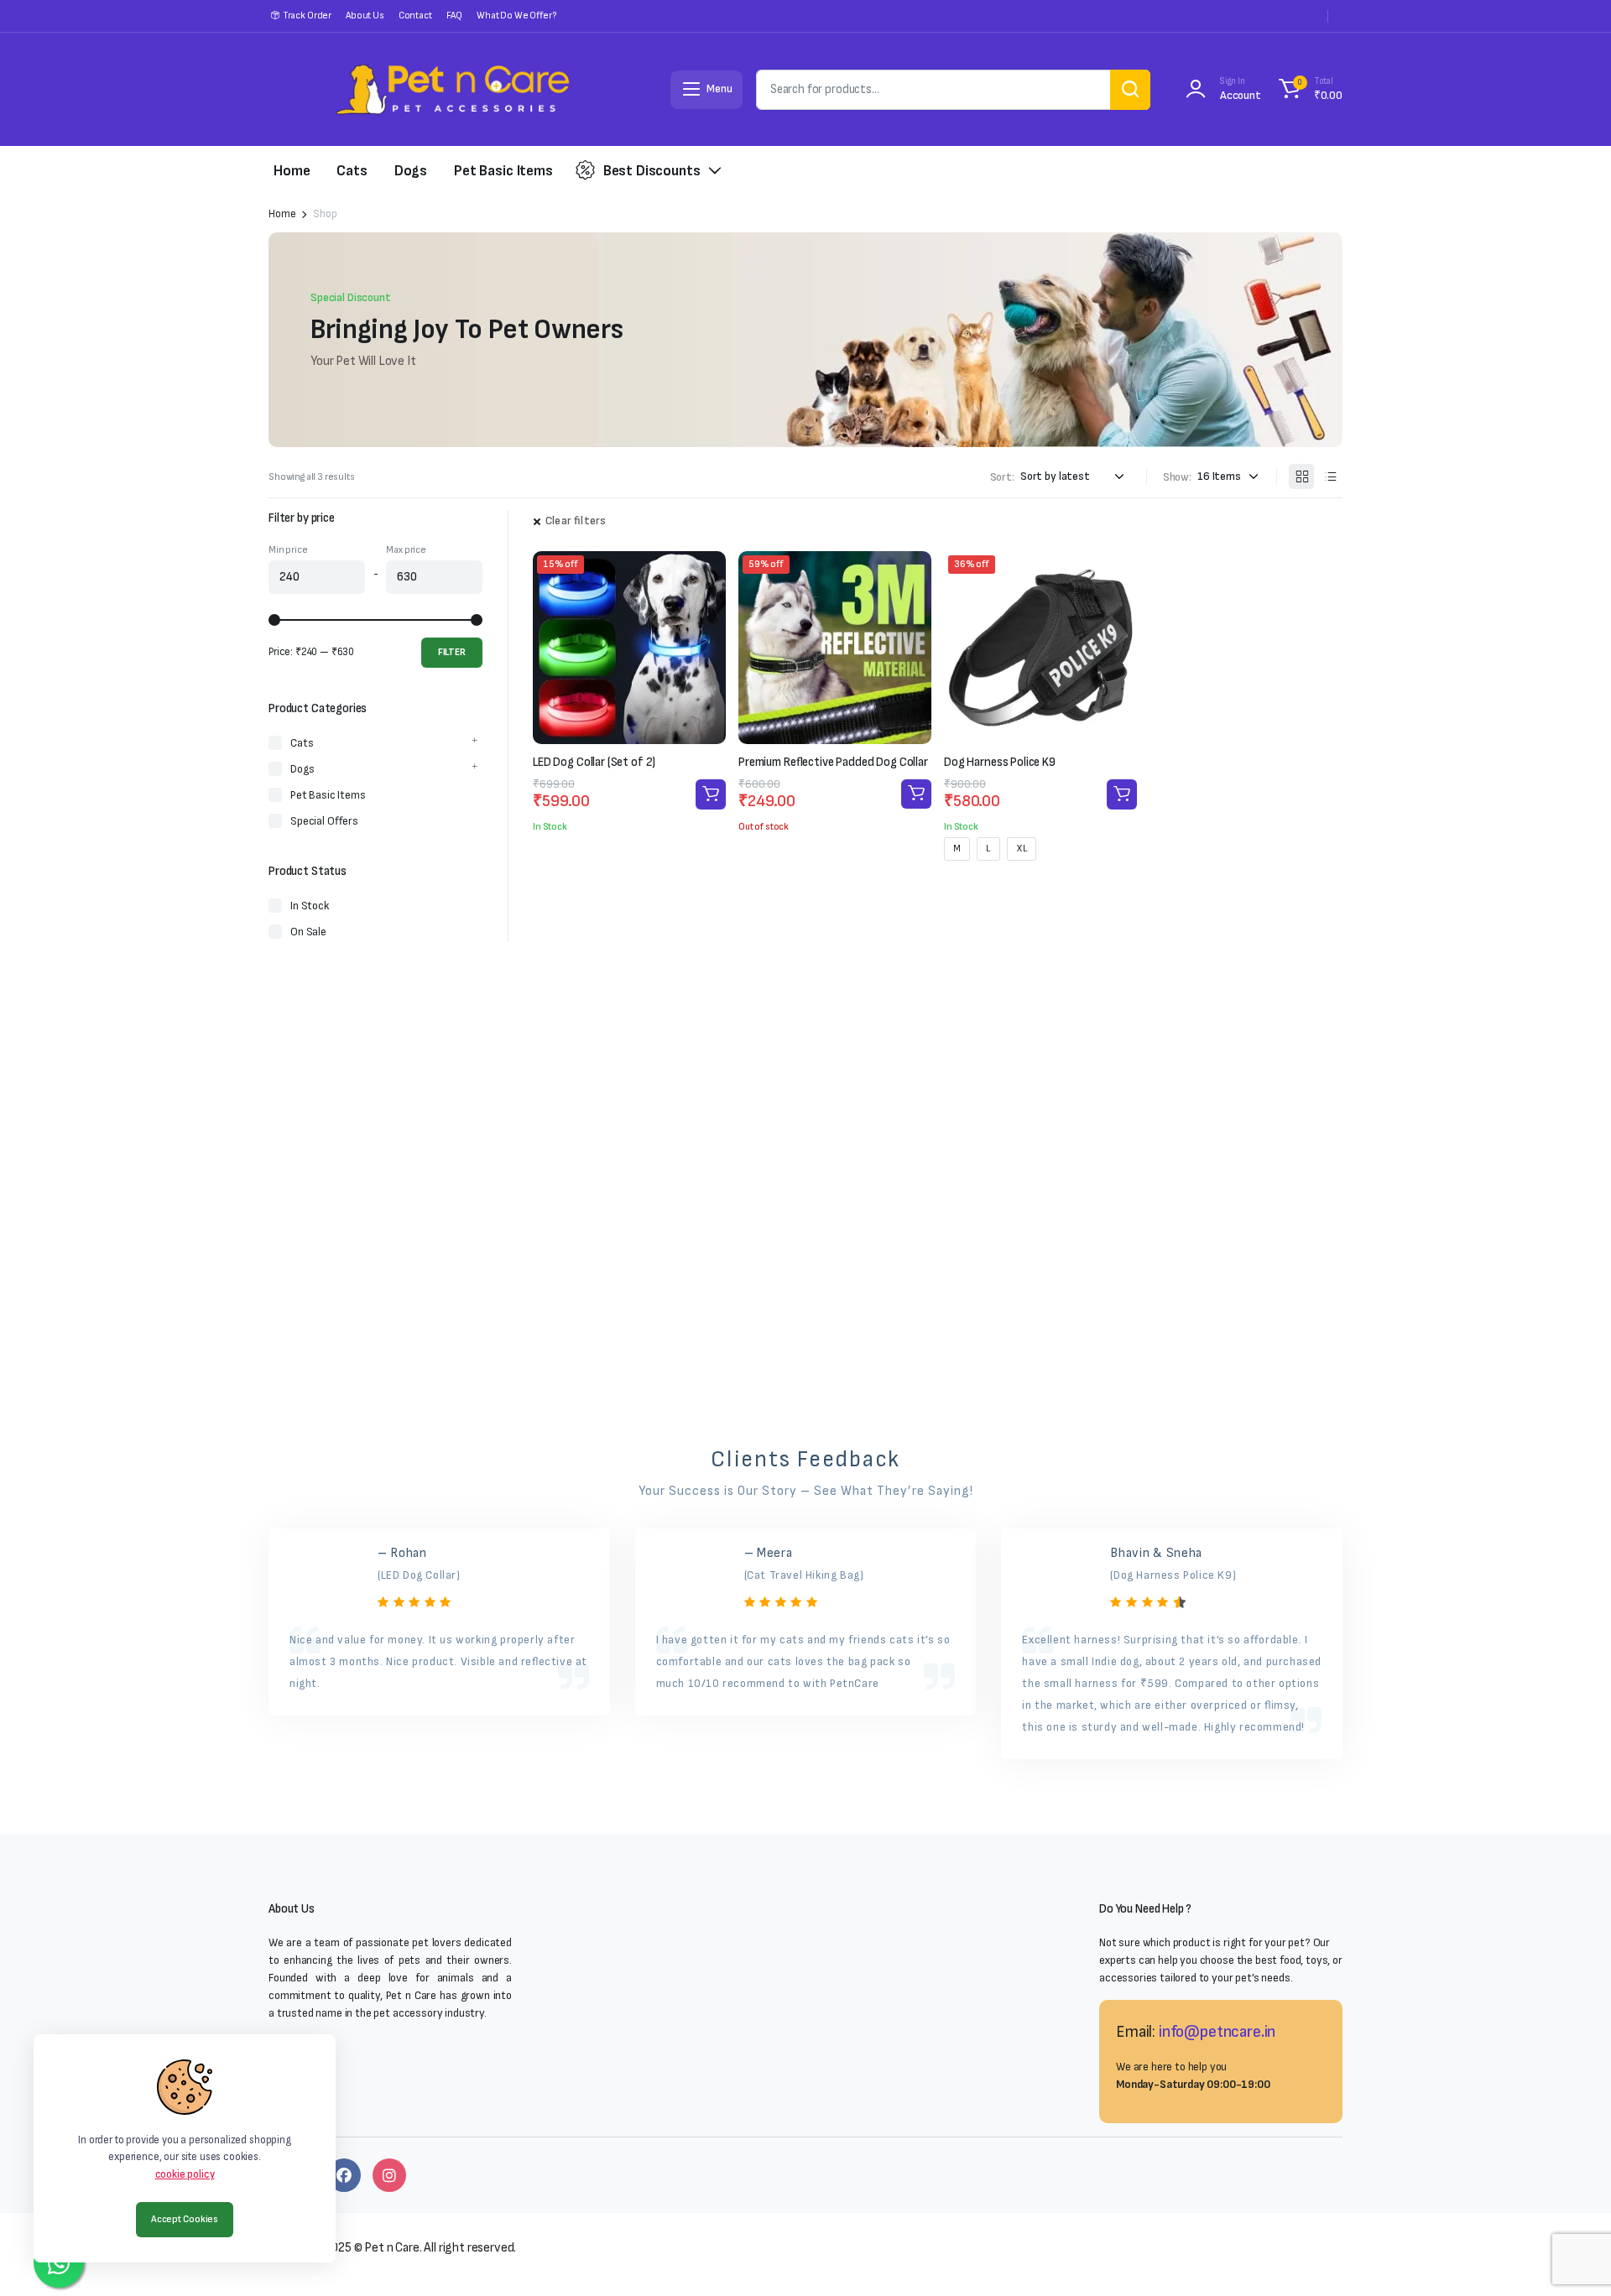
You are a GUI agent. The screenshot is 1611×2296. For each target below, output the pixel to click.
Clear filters (576, 521)
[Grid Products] (1301, 476)
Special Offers (324, 821)
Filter (452, 652)
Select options (1122, 794)
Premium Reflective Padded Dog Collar (833, 762)
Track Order (307, 16)
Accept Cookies (185, 2219)
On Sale (308, 932)
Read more (916, 794)
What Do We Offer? (516, 16)
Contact (415, 16)
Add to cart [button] (711, 794)
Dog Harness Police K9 (1000, 762)
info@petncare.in (1217, 2032)
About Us (365, 16)
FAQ (455, 16)
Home (292, 171)
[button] (1308, 90)
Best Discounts (652, 171)
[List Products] (1330, 476)
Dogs (411, 171)
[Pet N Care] (452, 89)
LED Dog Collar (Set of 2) (594, 762)
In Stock (310, 906)
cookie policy (185, 2174)
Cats (352, 171)
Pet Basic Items (503, 171)
